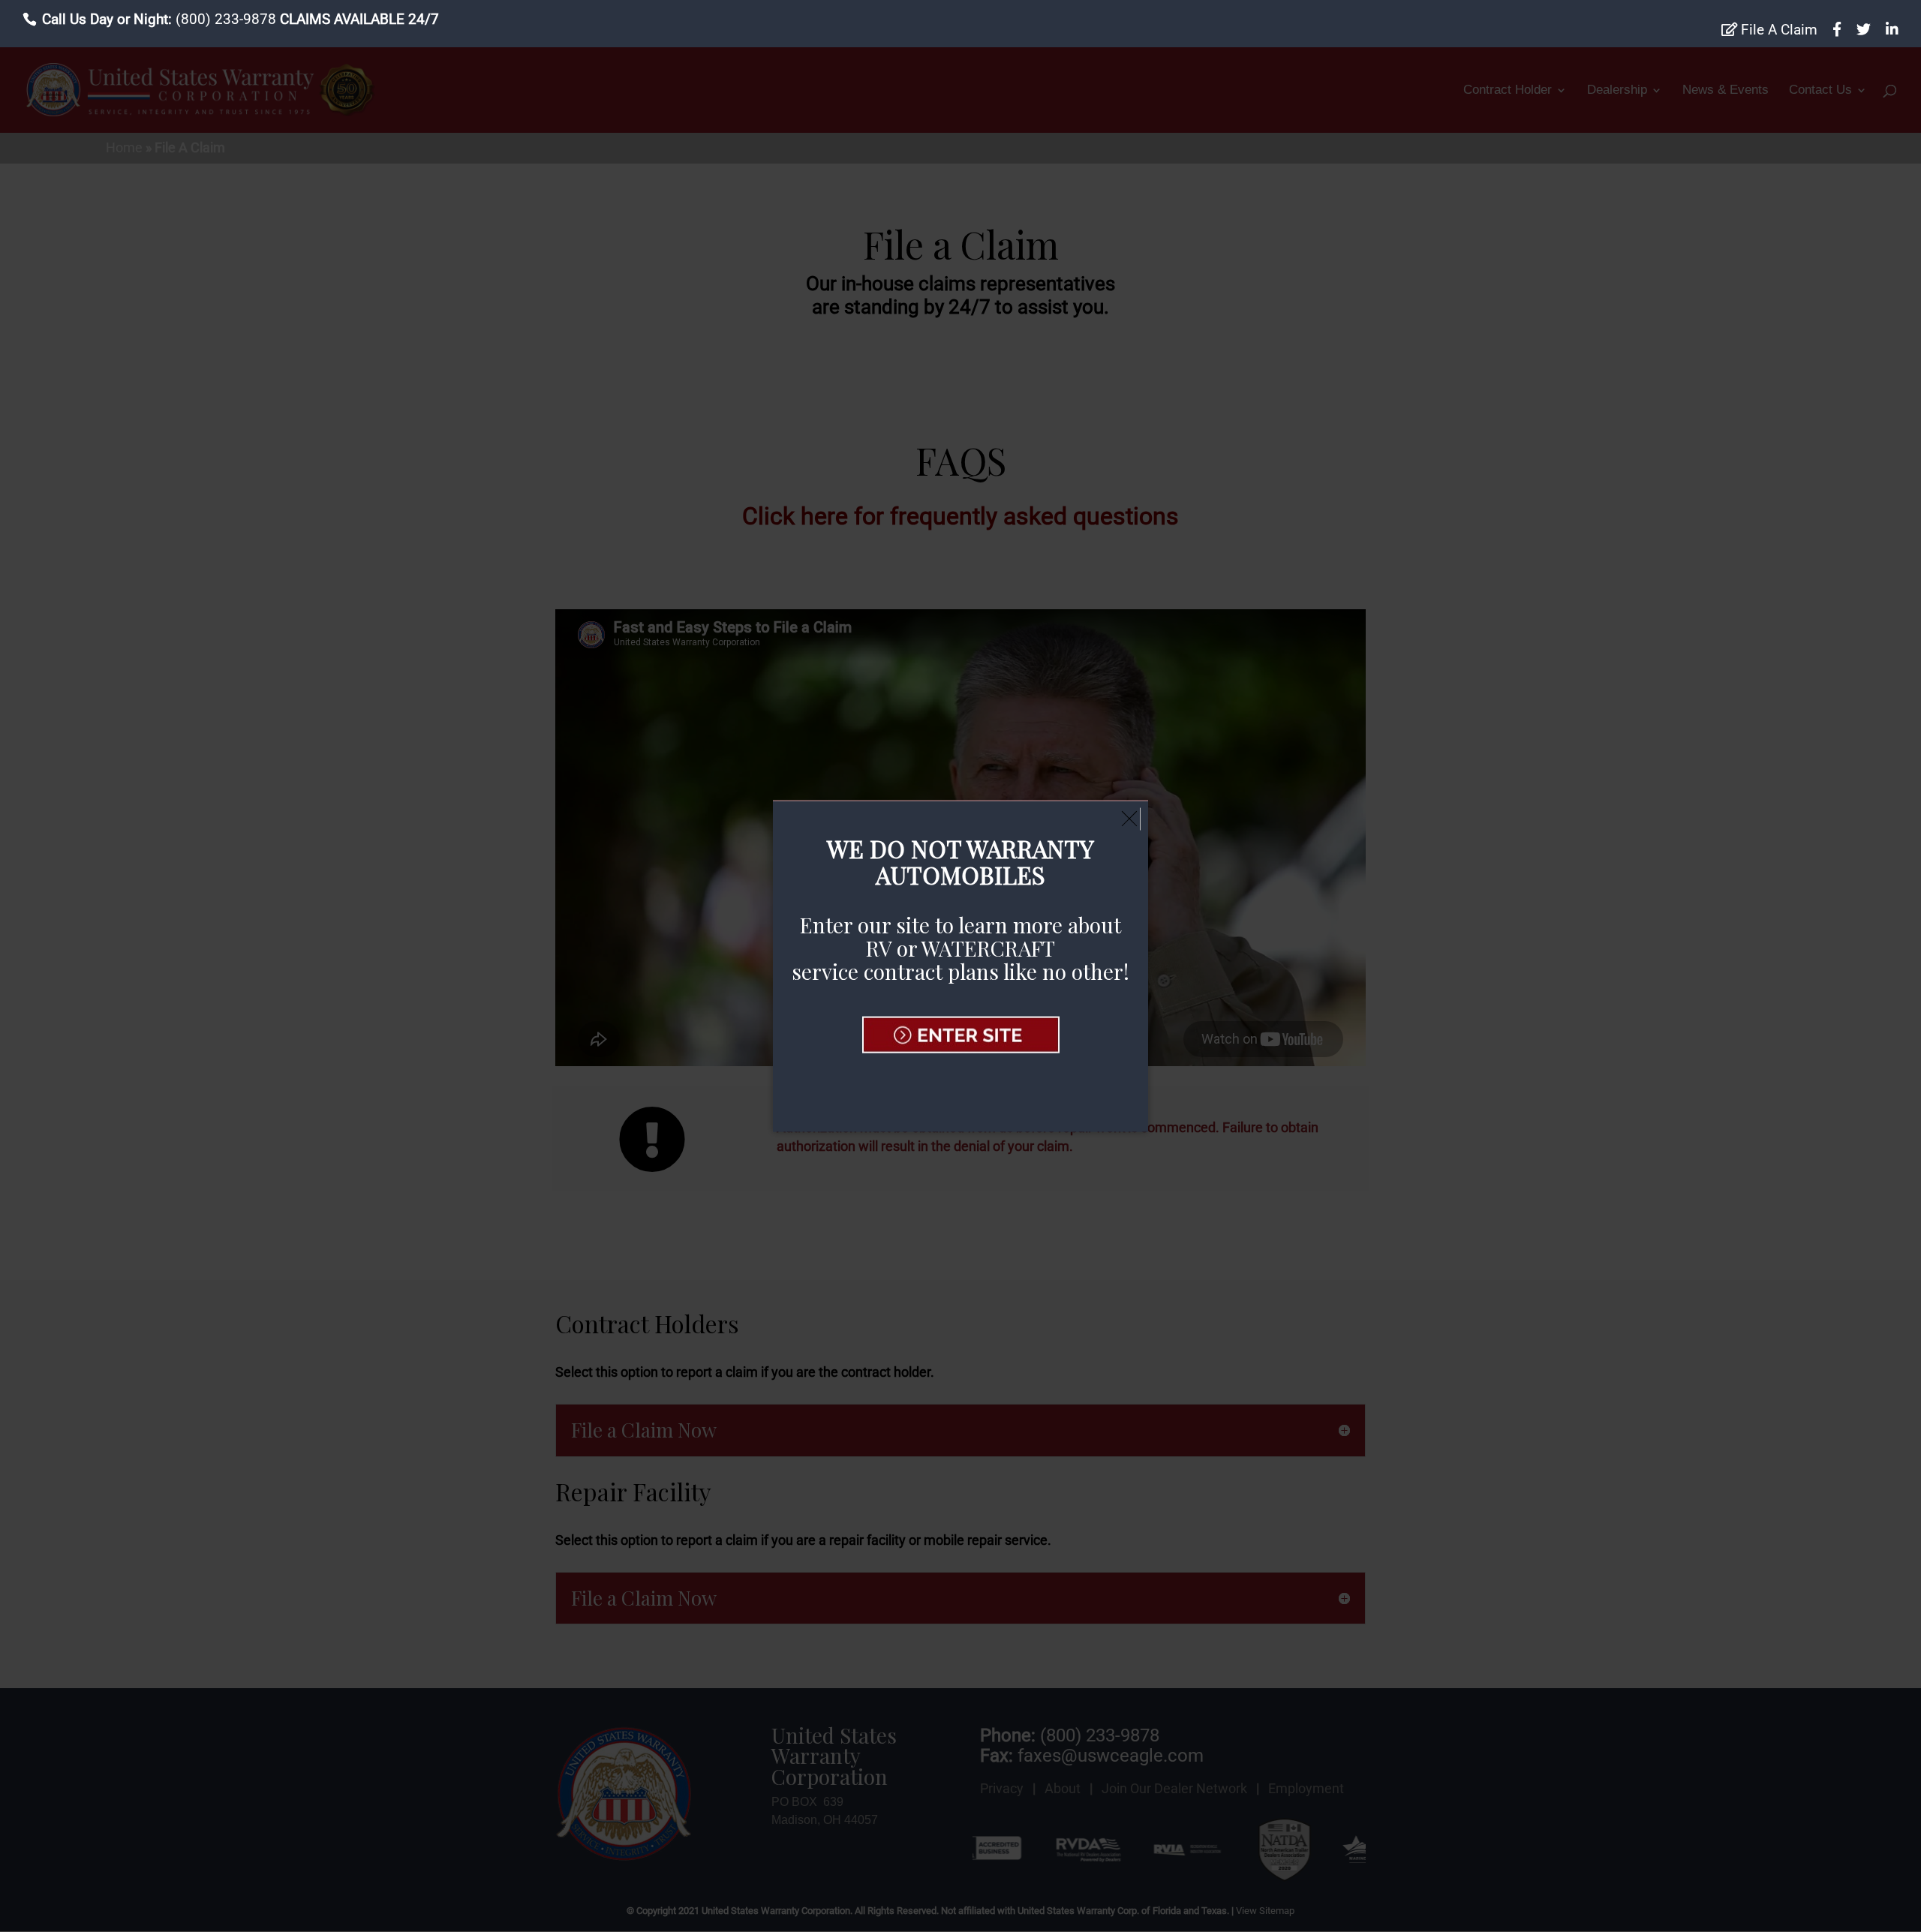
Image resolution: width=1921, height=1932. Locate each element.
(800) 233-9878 (226, 19)
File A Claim (1777, 30)
